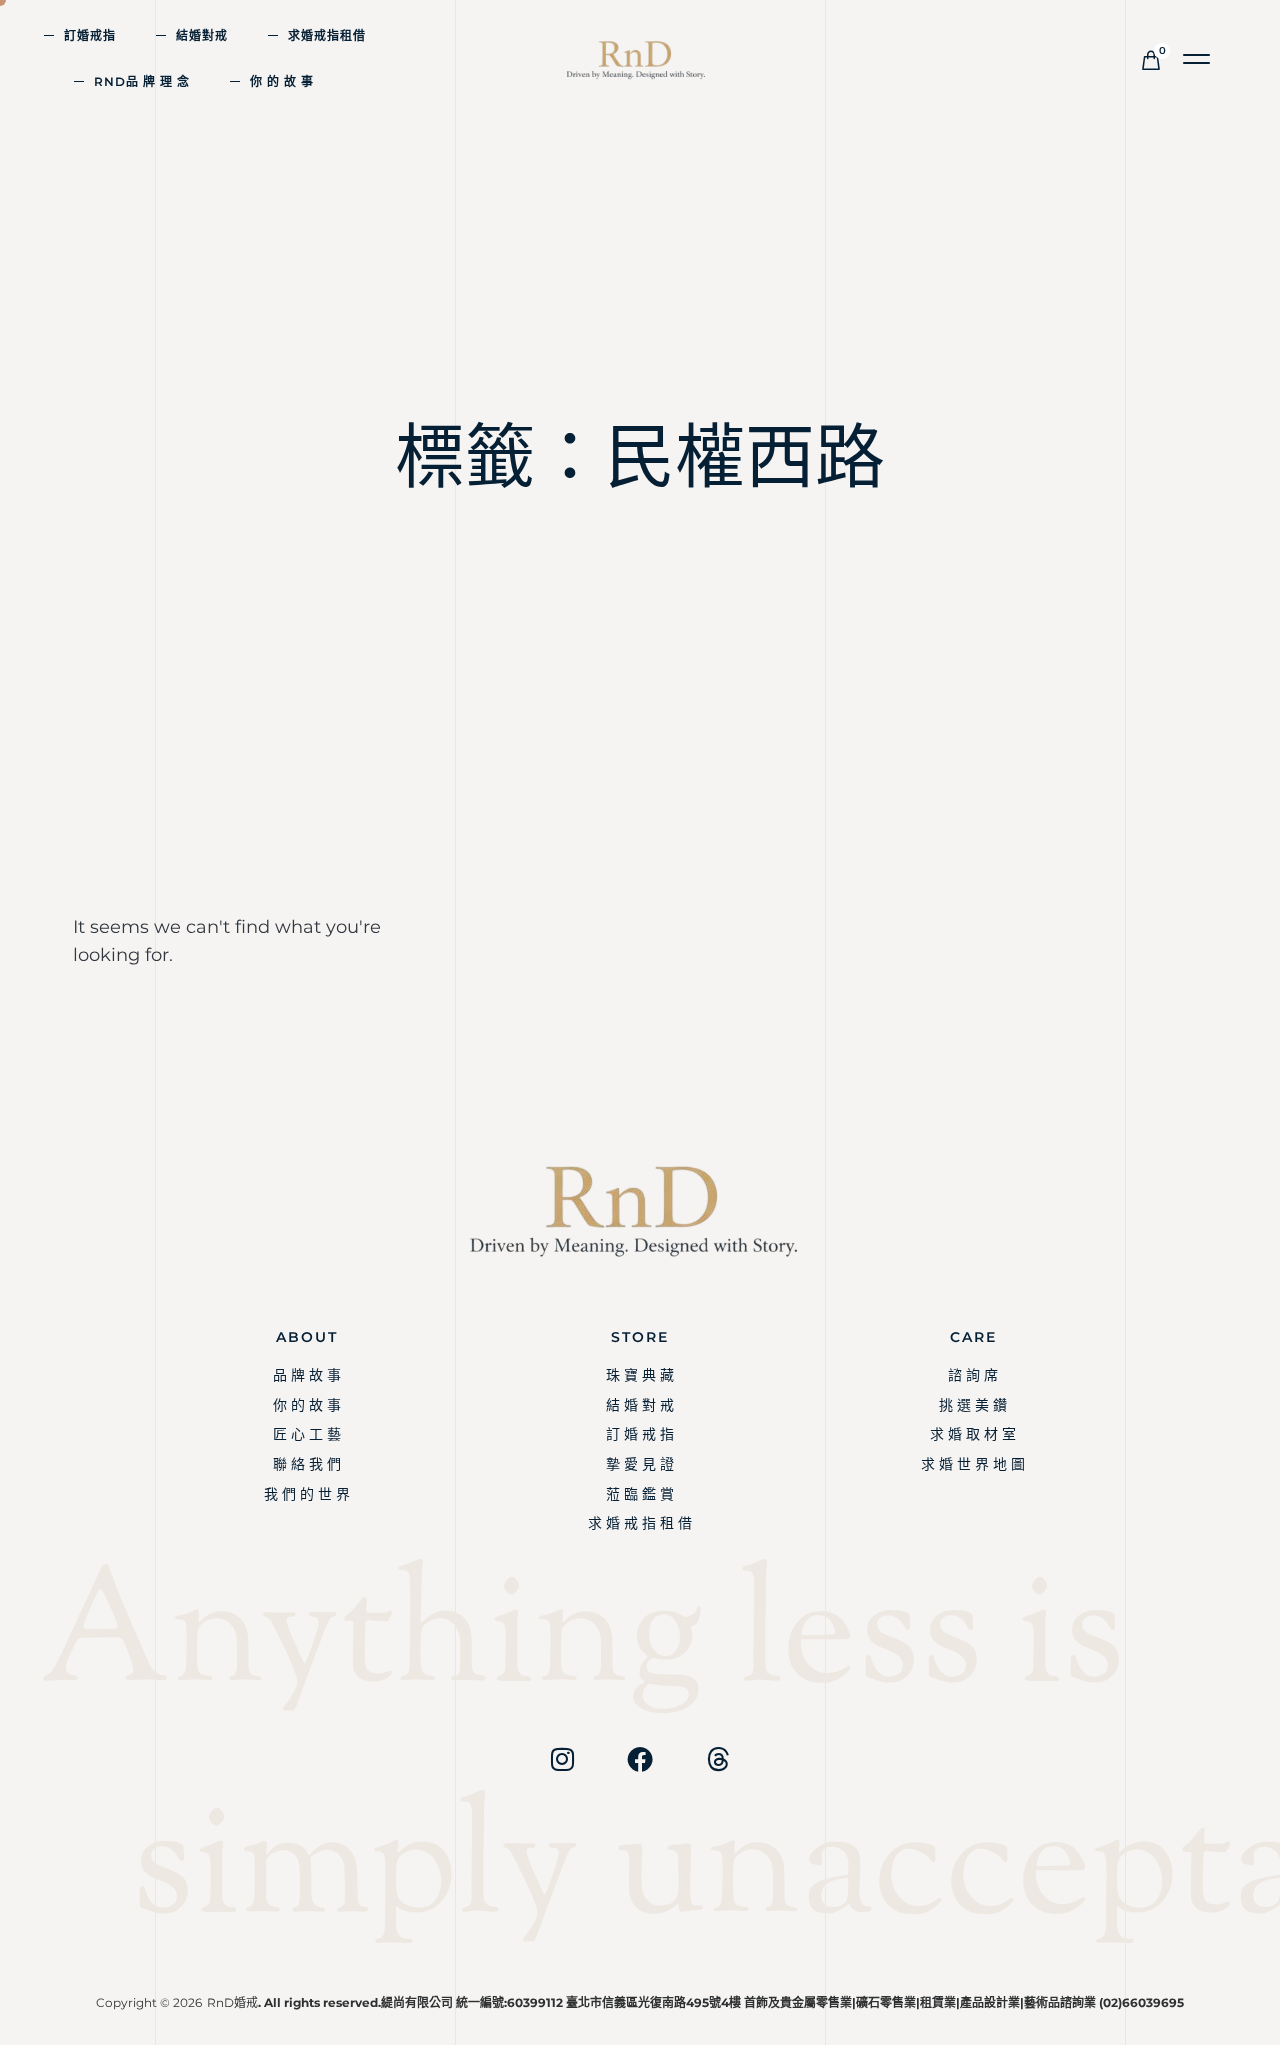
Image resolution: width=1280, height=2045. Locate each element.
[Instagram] (562, 1759)
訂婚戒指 (90, 35)
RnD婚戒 (232, 2002)
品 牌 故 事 (307, 1375)
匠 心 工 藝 (307, 1434)
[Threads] (718, 1759)
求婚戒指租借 (327, 35)
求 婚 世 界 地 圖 (973, 1464)
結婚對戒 (202, 35)
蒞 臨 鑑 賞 (640, 1494)
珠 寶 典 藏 (640, 1375)
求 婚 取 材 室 (973, 1434)
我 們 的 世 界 (307, 1494)
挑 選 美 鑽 (973, 1405)
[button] (1197, 59)
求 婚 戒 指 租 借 (640, 1523)
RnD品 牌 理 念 (142, 81)
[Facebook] (640, 1759)
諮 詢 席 (973, 1375)
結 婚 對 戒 (640, 1405)
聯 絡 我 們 (307, 1464)
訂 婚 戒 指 (640, 1434)
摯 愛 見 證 (640, 1464)
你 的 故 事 (282, 81)
